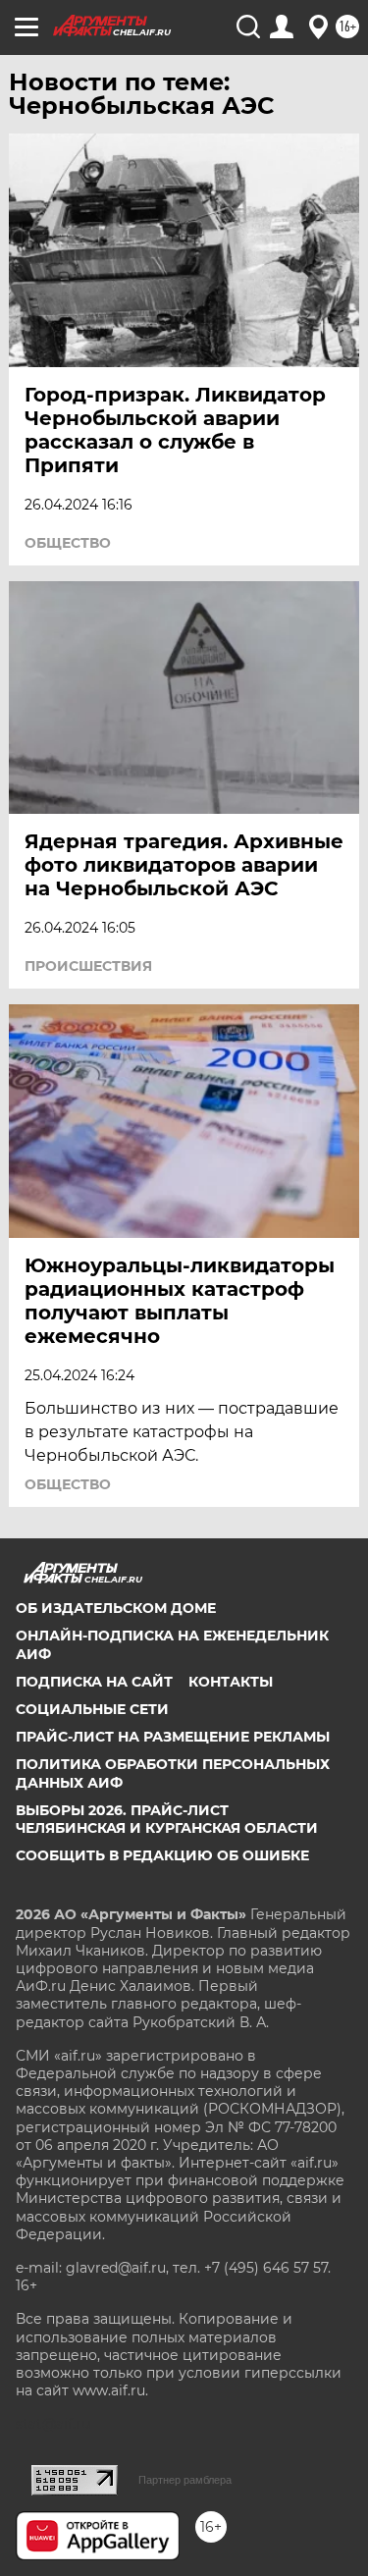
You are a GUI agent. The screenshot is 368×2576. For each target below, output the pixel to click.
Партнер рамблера (185, 2480)
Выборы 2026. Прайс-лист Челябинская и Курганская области (167, 1819)
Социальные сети (92, 1709)
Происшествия (88, 966)
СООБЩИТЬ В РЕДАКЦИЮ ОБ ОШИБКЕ (162, 1855)
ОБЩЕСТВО (68, 543)
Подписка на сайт (94, 1682)
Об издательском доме (116, 1608)
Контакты (231, 1682)
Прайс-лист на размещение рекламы (173, 1737)
